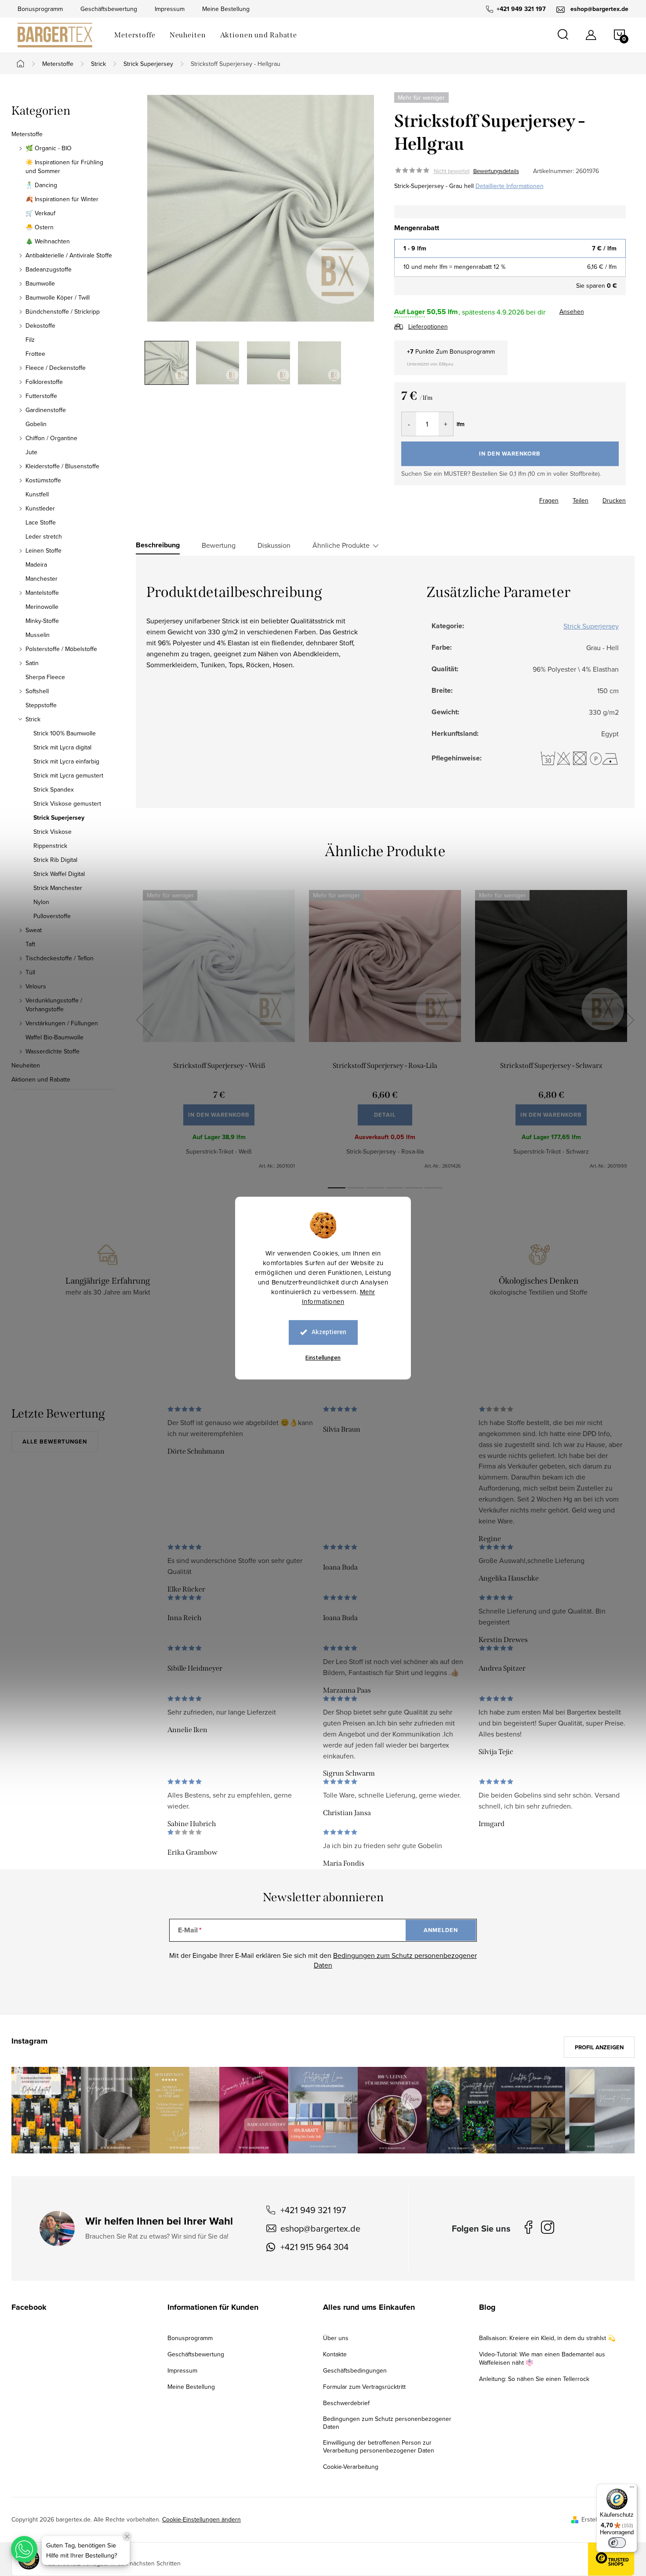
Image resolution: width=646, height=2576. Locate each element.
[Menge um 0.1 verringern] (409, 424)
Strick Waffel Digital (59, 874)
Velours (36, 986)
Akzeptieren (329, 1332)
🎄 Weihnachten (48, 241)
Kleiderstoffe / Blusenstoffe (62, 466)
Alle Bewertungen (55, 1442)
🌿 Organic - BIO (49, 148)
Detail (385, 1115)
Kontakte (335, 2354)
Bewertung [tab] (219, 545)
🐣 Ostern (40, 227)
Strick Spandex (54, 789)
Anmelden (441, 1930)
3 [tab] (375, 1188)
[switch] (617, 2543)
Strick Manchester (58, 888)
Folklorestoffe (44, 382)
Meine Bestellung (226, 9)
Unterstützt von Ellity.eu (430, 364)
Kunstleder (40, 508)
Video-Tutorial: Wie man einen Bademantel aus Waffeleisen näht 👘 (542, 2358)
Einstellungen (323, 1358)
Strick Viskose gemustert (67, 803)
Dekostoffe (40, 326)
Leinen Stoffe (44, 550)
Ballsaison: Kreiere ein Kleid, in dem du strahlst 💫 (547, 2338)
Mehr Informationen (339, 1297)
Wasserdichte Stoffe (53, 1051)
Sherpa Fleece (45, 677)
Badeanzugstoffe (49, 269)
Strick (33, 719)
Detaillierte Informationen (510, 186)
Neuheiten (26, 1065)
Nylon (41, 902)
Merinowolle (42, 607)
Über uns (336, 2338)
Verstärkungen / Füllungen (62, 1023)
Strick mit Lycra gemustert (68, 775)
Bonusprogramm (40, 9)
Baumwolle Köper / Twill (58, 297)
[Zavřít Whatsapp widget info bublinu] (127, 2536)
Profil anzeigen (599, 2047)
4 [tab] (395, 1188)
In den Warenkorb (510, 454)
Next (625, 1020)
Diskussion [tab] (274, 545)
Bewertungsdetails (496, 171)
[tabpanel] (219, 1030)
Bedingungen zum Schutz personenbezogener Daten (387, 2423)
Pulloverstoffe (52, 916)
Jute (31, 452)
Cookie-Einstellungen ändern (201, 2519)
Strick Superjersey (59, 818)
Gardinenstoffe (46, 410)
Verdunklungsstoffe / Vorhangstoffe (54, 1005)
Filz (30, 340)
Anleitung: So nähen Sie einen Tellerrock (534, 2379)
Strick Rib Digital (55, 860)
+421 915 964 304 (314, 2247)
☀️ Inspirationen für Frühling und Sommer (64, 166)
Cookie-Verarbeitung (351, 2467)
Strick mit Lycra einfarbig (66, 761)
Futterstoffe (41, 396)
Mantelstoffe (42, 593)
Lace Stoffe (41, 522)
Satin (32, 663)
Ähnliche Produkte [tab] (341, 545)
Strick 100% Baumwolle (65, 733)
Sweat (34, 930)
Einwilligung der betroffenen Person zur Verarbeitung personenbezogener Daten (379, 2446)
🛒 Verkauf (40, 213)
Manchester (42, 579)
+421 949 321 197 (313, 2210)
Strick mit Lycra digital (62, 747)
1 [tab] (337, 1188)
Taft (30, 944)
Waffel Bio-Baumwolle (54, 1037)
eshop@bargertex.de (320, 2228)
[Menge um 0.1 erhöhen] (446, 424)
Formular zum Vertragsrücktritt (364, 2387)
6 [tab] (433, 1188)
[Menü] (632, 2489)
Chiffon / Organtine (51, 438)
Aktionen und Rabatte (41, 1079)
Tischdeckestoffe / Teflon (60, 958)
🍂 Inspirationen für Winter (62, 199)
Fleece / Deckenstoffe (56, 368)
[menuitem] (135, 35)
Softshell (37, 691)
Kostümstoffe (43, 480)
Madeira (36, 564)
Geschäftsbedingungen (355, 2370)
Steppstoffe (41, 705)
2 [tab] (356, 1188)
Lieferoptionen (428, 326)
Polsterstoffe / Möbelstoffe (61, 649)
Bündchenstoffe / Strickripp (63, 311)
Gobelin (36, 424)
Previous (145, 1020)
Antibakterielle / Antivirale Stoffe (69, 255)
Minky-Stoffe (42, 621)
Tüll (30, 972)
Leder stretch (44, 536)
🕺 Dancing (41, 185)
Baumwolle (40, 283)
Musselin (38, 635)
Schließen (456, 498)
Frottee (35, 354)
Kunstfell (37, 494)
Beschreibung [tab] (158, 545)
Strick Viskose (53, 832)
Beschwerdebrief (346, 2403)
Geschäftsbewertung (109, 9)
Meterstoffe (27, 134)
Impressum (170, 9)
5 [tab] (414, 1188)
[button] (24, 2549)
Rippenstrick (50, 846)
